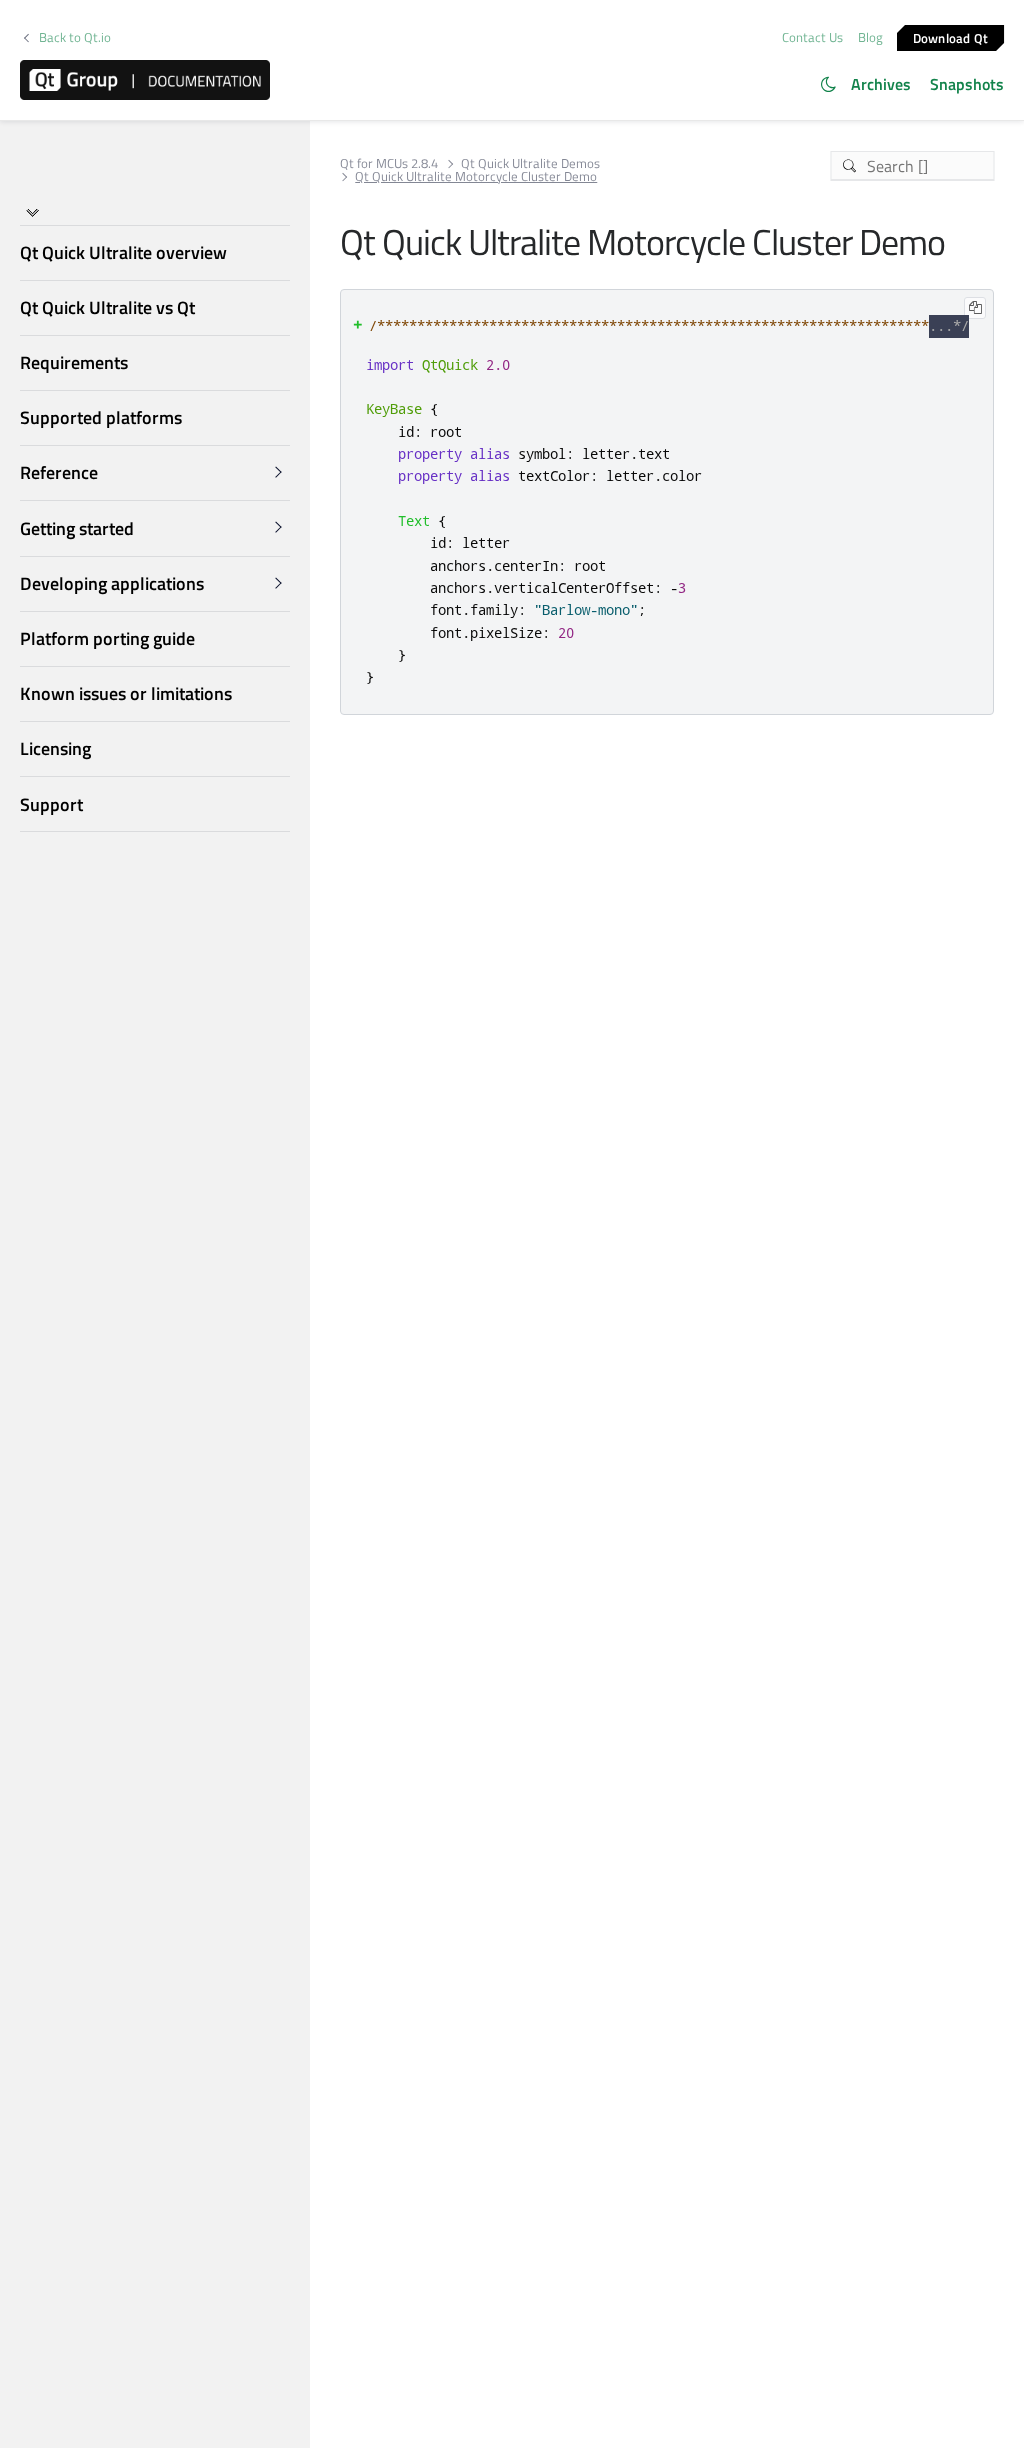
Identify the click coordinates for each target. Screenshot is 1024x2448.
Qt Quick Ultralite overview (123, 252)
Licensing (55, 748)
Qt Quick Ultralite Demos (530, 163)
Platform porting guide (107, 638)
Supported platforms (101, 417)
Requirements (74, 362)
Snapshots (967, 84)
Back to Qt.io (75, 37)
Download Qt (951, 37)
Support (51, 804)
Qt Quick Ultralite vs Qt (107, 307)
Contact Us (812, 37)
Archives (881, 84)
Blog (870, 37)
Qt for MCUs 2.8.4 (389, 163)
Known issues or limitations (126, 693)
